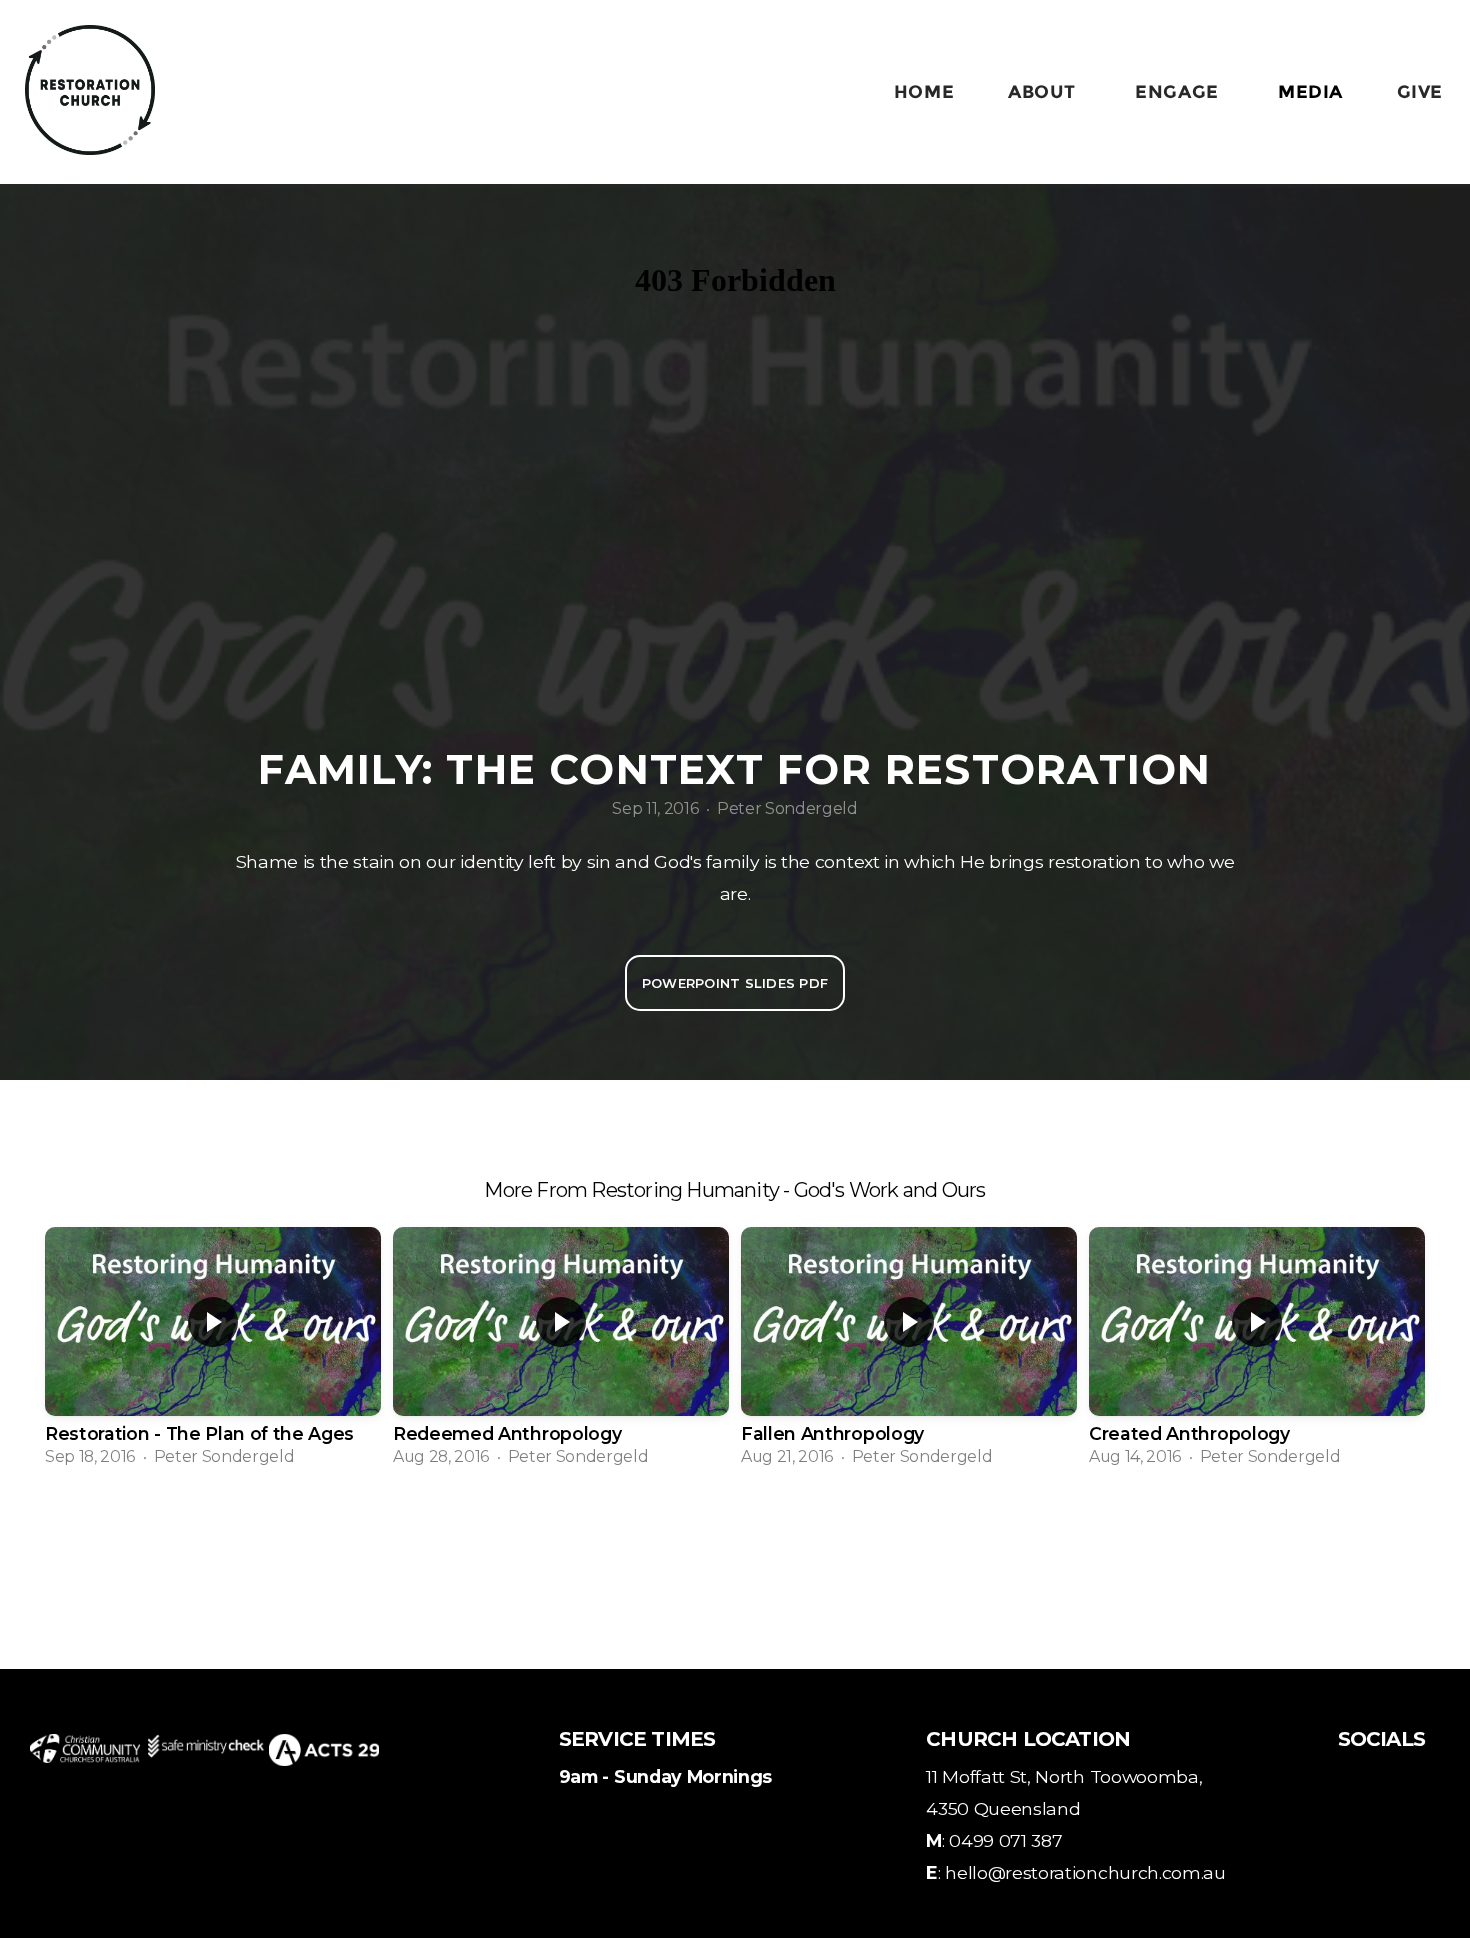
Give (1420, 92)
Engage (1179, 92)
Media (1310, 92)
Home (924, 92)
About (1044, 92)
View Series (735, 1537)
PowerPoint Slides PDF (735, 983)
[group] (213, 1353)
